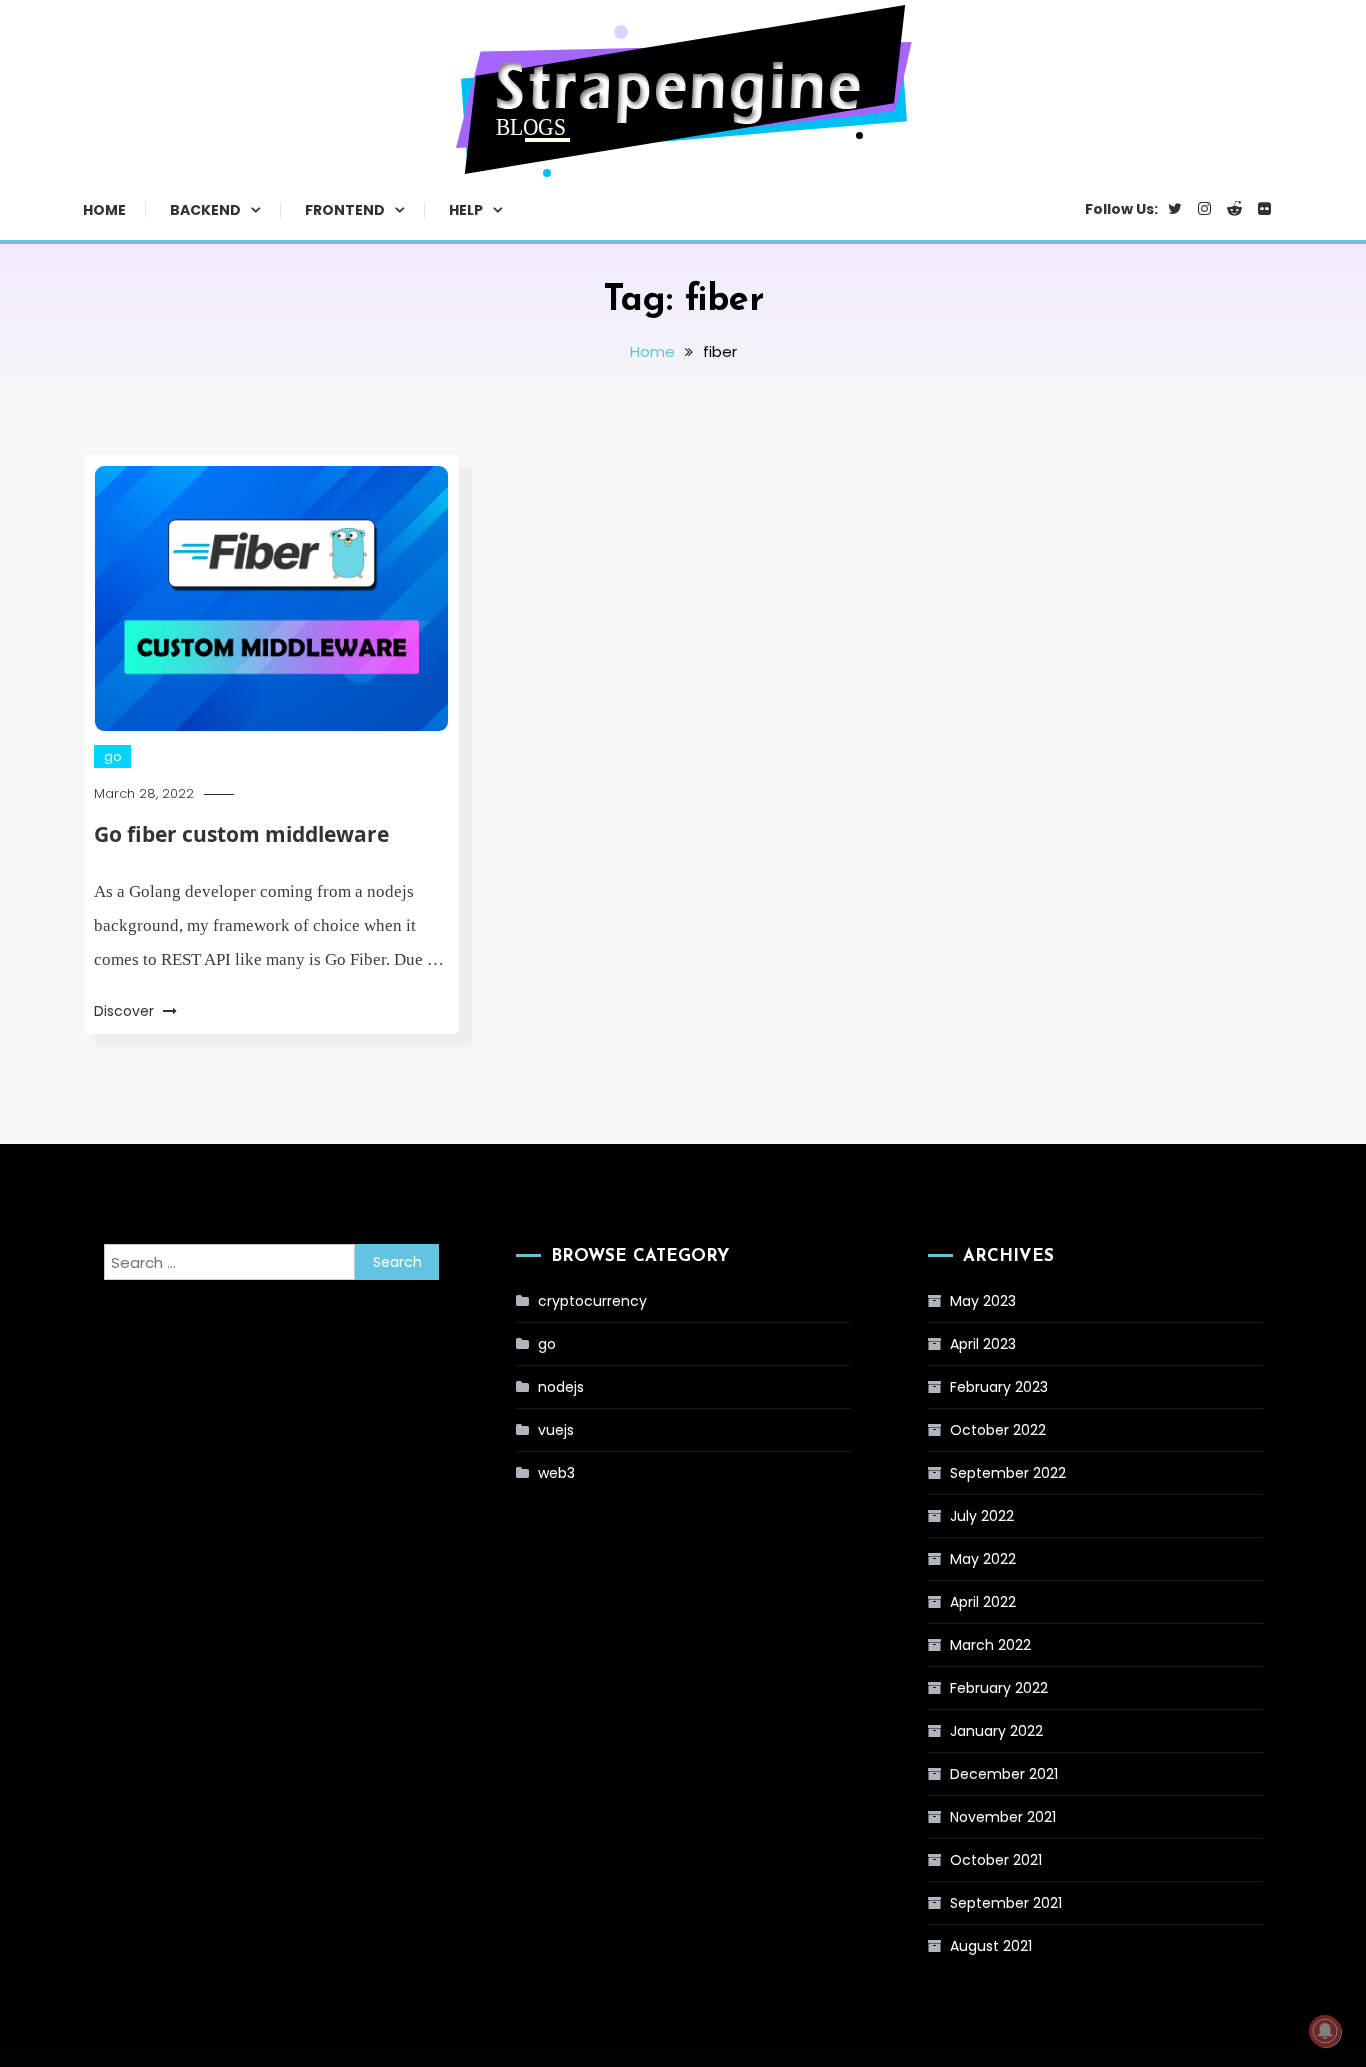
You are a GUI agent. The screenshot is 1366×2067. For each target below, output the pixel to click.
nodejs (561, 1387)
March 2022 (990, 1645)
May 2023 (983, 1301)
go (112, 756)
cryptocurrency (592, 1301)
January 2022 (996, 1731)
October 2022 (998, 1430)
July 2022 (982, 1516)
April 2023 (983, 1344)
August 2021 (991, 1946)
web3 (556, 1473)
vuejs (556, 1430)
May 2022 (983, 1559)
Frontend (345, 210)
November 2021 (1003, 1817)
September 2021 (1006, 1903)
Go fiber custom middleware (241, 834)
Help (466, 210)
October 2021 (996, 1860)
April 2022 (983, 1602)
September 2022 (1008, 1473)
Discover (126, 1011)
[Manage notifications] (1325, 2031)
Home (104, 210)
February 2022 (999, 1688)
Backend (205, 210)
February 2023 (999, 1387)
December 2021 (1004, 1774)
